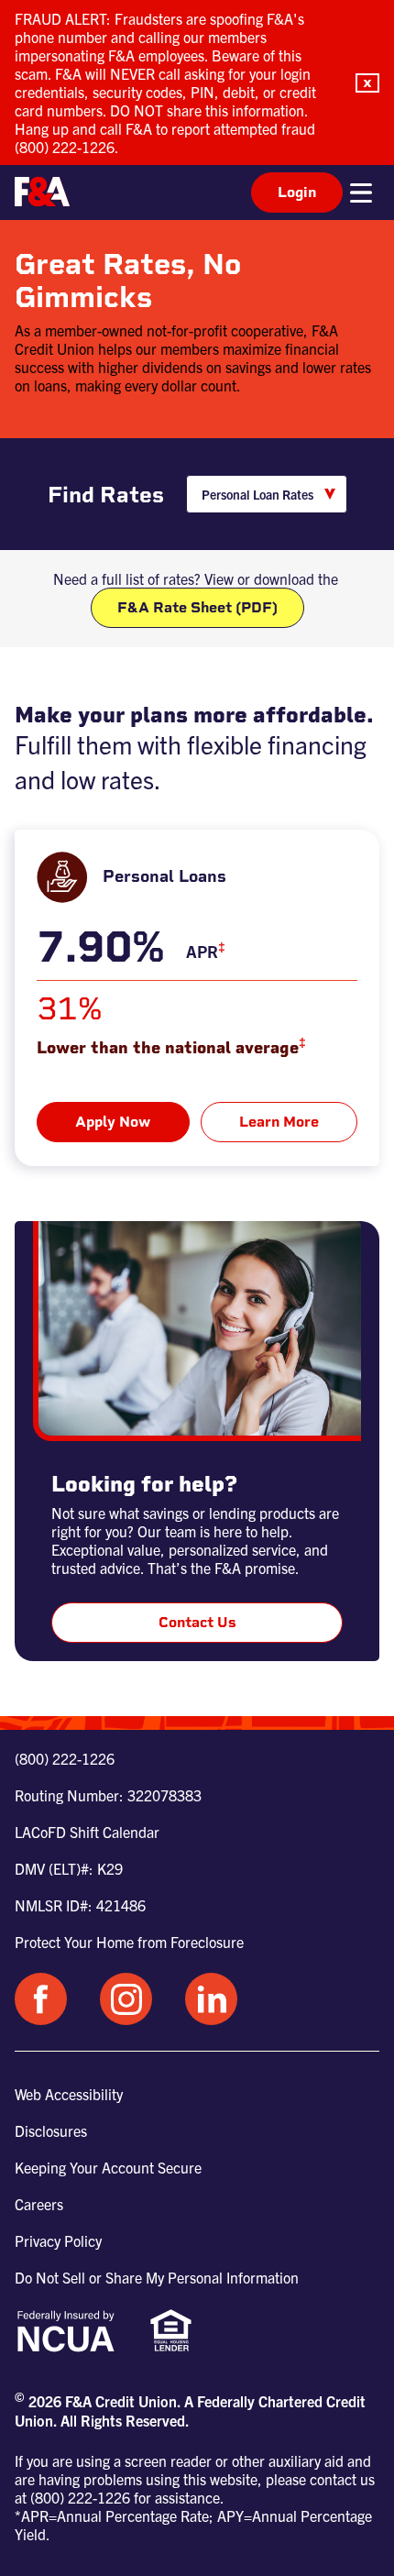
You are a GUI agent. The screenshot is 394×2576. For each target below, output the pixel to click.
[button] (367, 83)
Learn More (279, 1122)
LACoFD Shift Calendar (87, 1832)
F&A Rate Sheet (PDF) (197, 607)
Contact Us (197, 1622)
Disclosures (51, 2130)
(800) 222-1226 (65, 1758)
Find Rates (106, 495)
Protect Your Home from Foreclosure (129, 1942)
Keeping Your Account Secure (108, 2167)
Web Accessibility (69, 2094)
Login (297, 192)
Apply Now (113, 1122)
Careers (39, 2204)
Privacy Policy (58, 2240)
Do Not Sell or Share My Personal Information (157, 2277)
